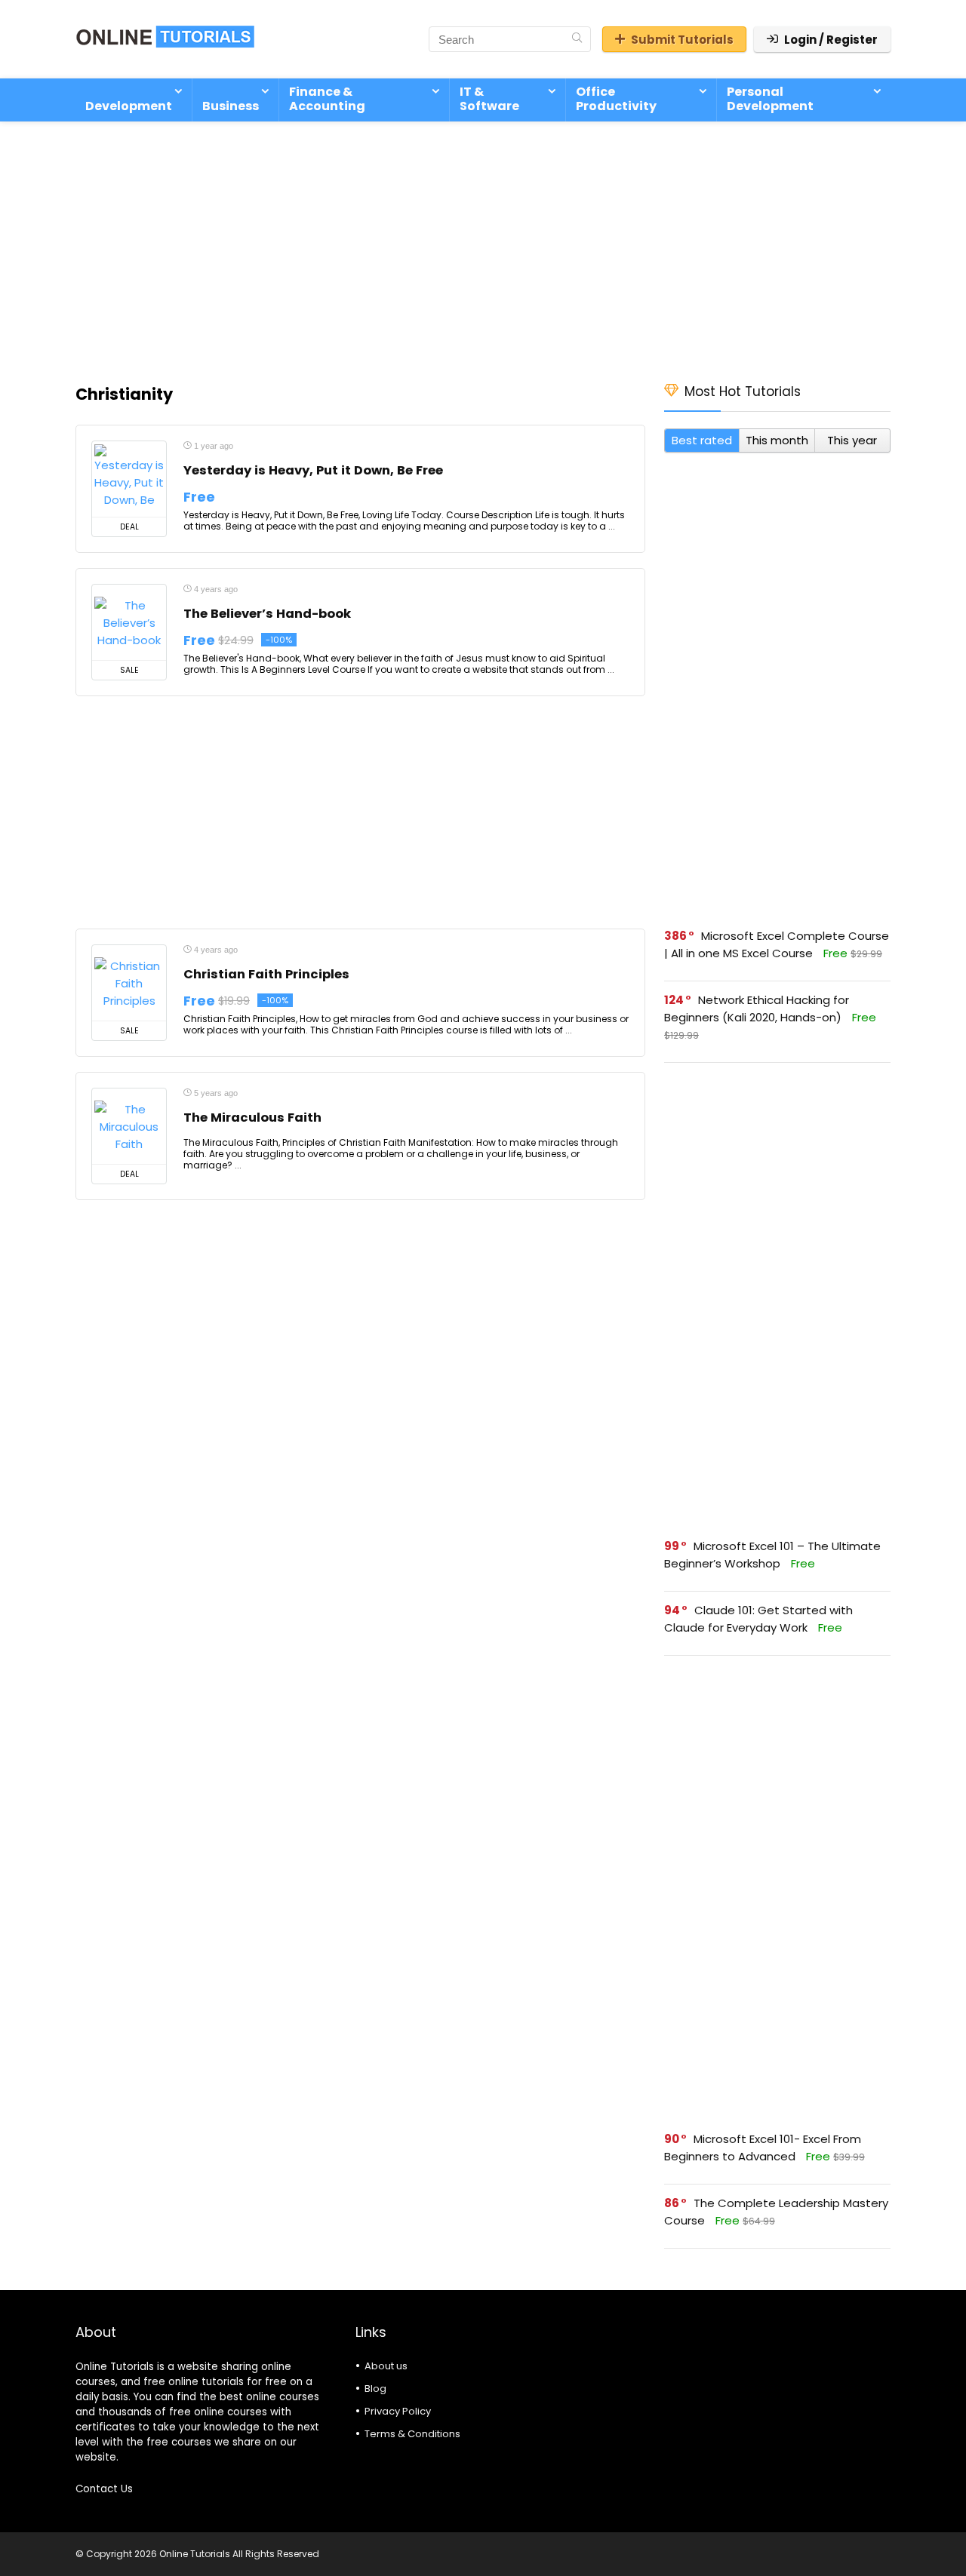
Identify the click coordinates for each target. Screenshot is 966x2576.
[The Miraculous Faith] (129, 1126)
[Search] (577, 39)
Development (129, 106)
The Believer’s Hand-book (267, 614)
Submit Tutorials (682, 40)
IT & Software (489, 99)
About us (386, 2366)
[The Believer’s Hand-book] (129, 622)
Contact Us (104, 2489)
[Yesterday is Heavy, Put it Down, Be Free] (129, 479)
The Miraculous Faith (252, 1118)
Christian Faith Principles (266, 974)
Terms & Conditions (412, 2434)
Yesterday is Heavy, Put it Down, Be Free (313, 470)
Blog (375, 2389)
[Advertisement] (483, 244)
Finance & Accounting (327, 99)
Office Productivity (616, 99)
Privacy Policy (398, 2411)
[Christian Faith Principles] (129, 983)
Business (231, 106)
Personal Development (770, 99)
